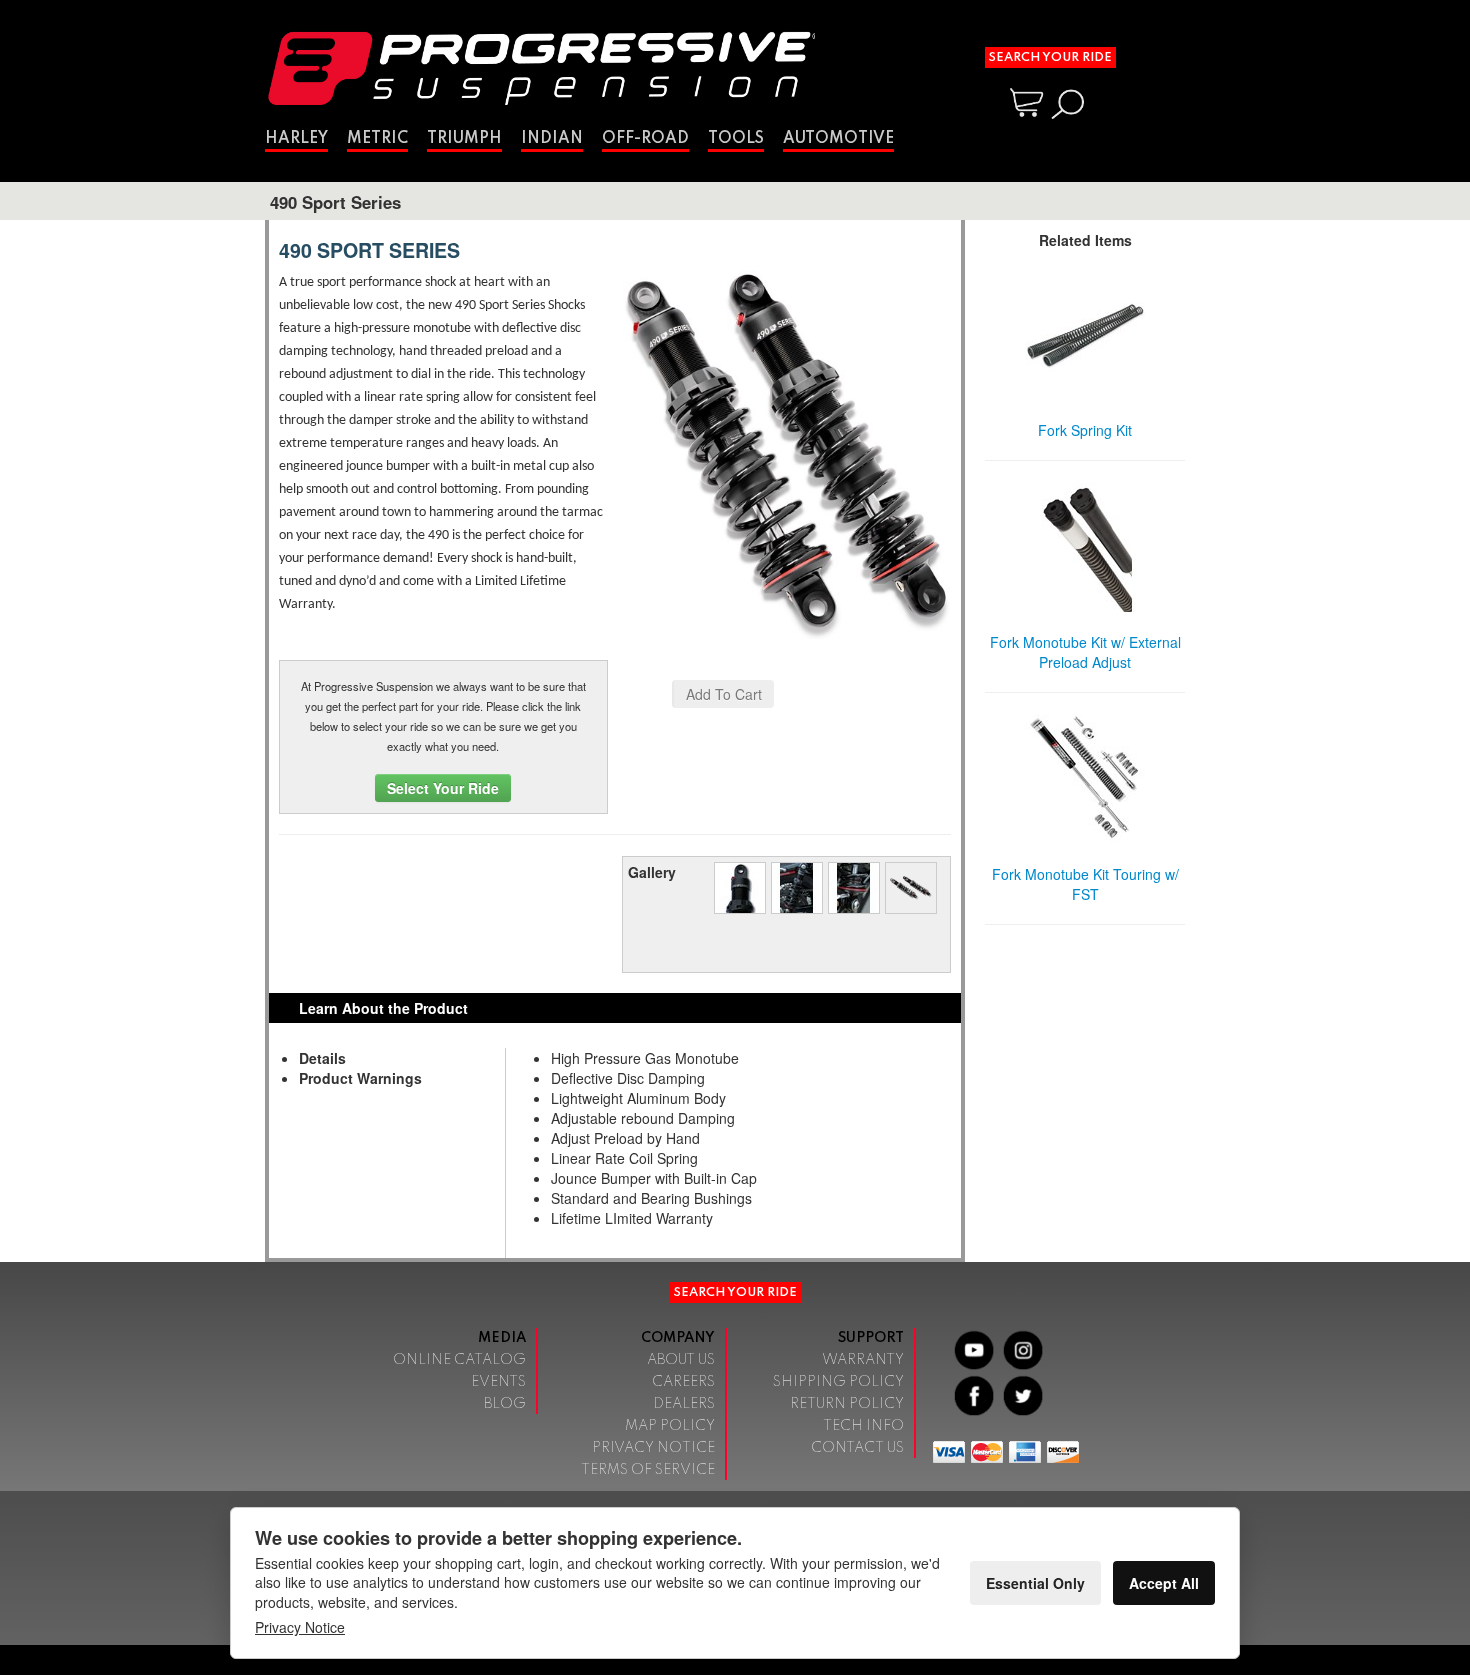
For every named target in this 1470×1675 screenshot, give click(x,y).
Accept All (1164, 1583)
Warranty (863, 1360)
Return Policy (847, 1404)
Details (322, 1058)
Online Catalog (459, 1360)
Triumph (464, 139)
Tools (736, 139)
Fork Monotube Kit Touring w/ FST (1085, 884)
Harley (296, 139)
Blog (505, 1404)
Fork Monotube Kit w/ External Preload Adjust (1085, 652)
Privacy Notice (653, 1448)
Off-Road (645, 139)
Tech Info (863, 1426)
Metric (377, 139)
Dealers (684, 1404)
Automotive (838, 139)
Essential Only (1035, 1583)
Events (498, 1382)
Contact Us (857, 1448)
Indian (552, 139)
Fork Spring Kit (1085, 430)
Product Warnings (360, 1078)
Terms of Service (648, 1470)
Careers (683, 1382)
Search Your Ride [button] (1050, 57)
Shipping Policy (838, 1382)
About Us (681, 1360)
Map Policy (670, 1426)
